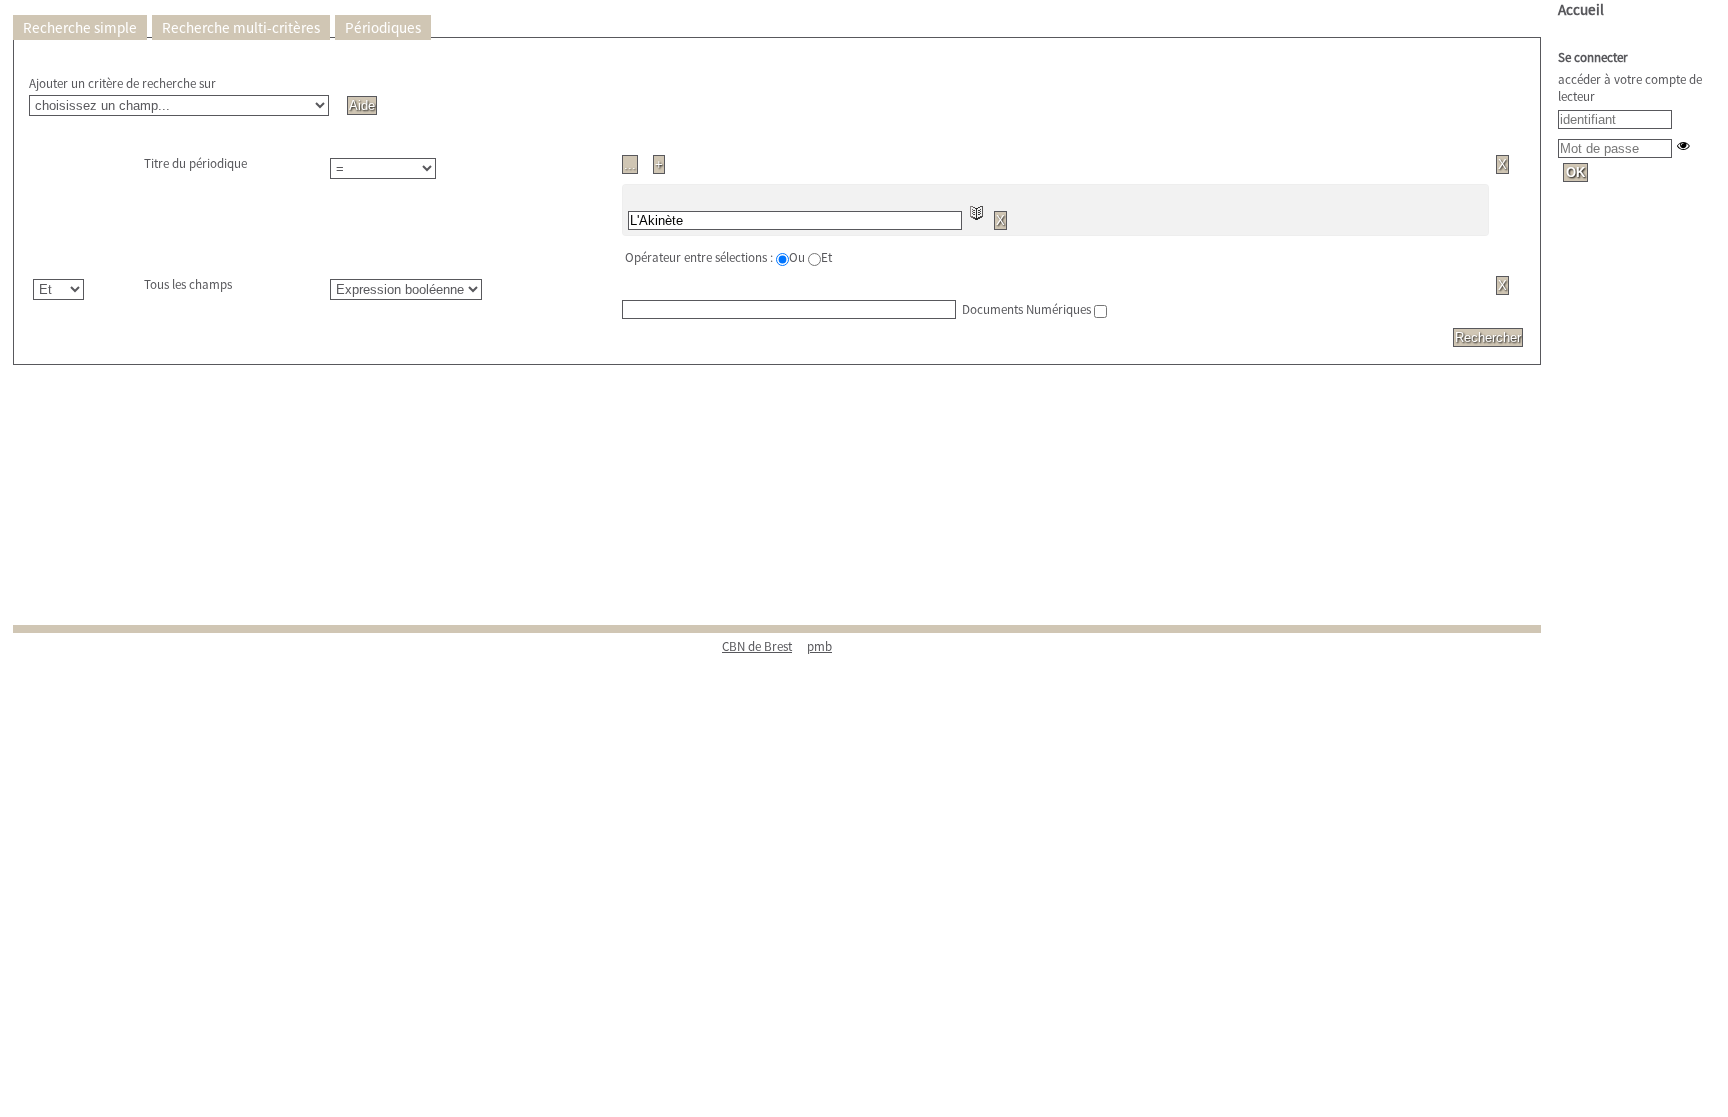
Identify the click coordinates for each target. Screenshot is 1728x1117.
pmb (819, 646)
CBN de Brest (757, 646)
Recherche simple (80, 27)
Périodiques (383, 27)
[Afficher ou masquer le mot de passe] (1683, 145)
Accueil (1581, 9)
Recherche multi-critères (241, 27)
